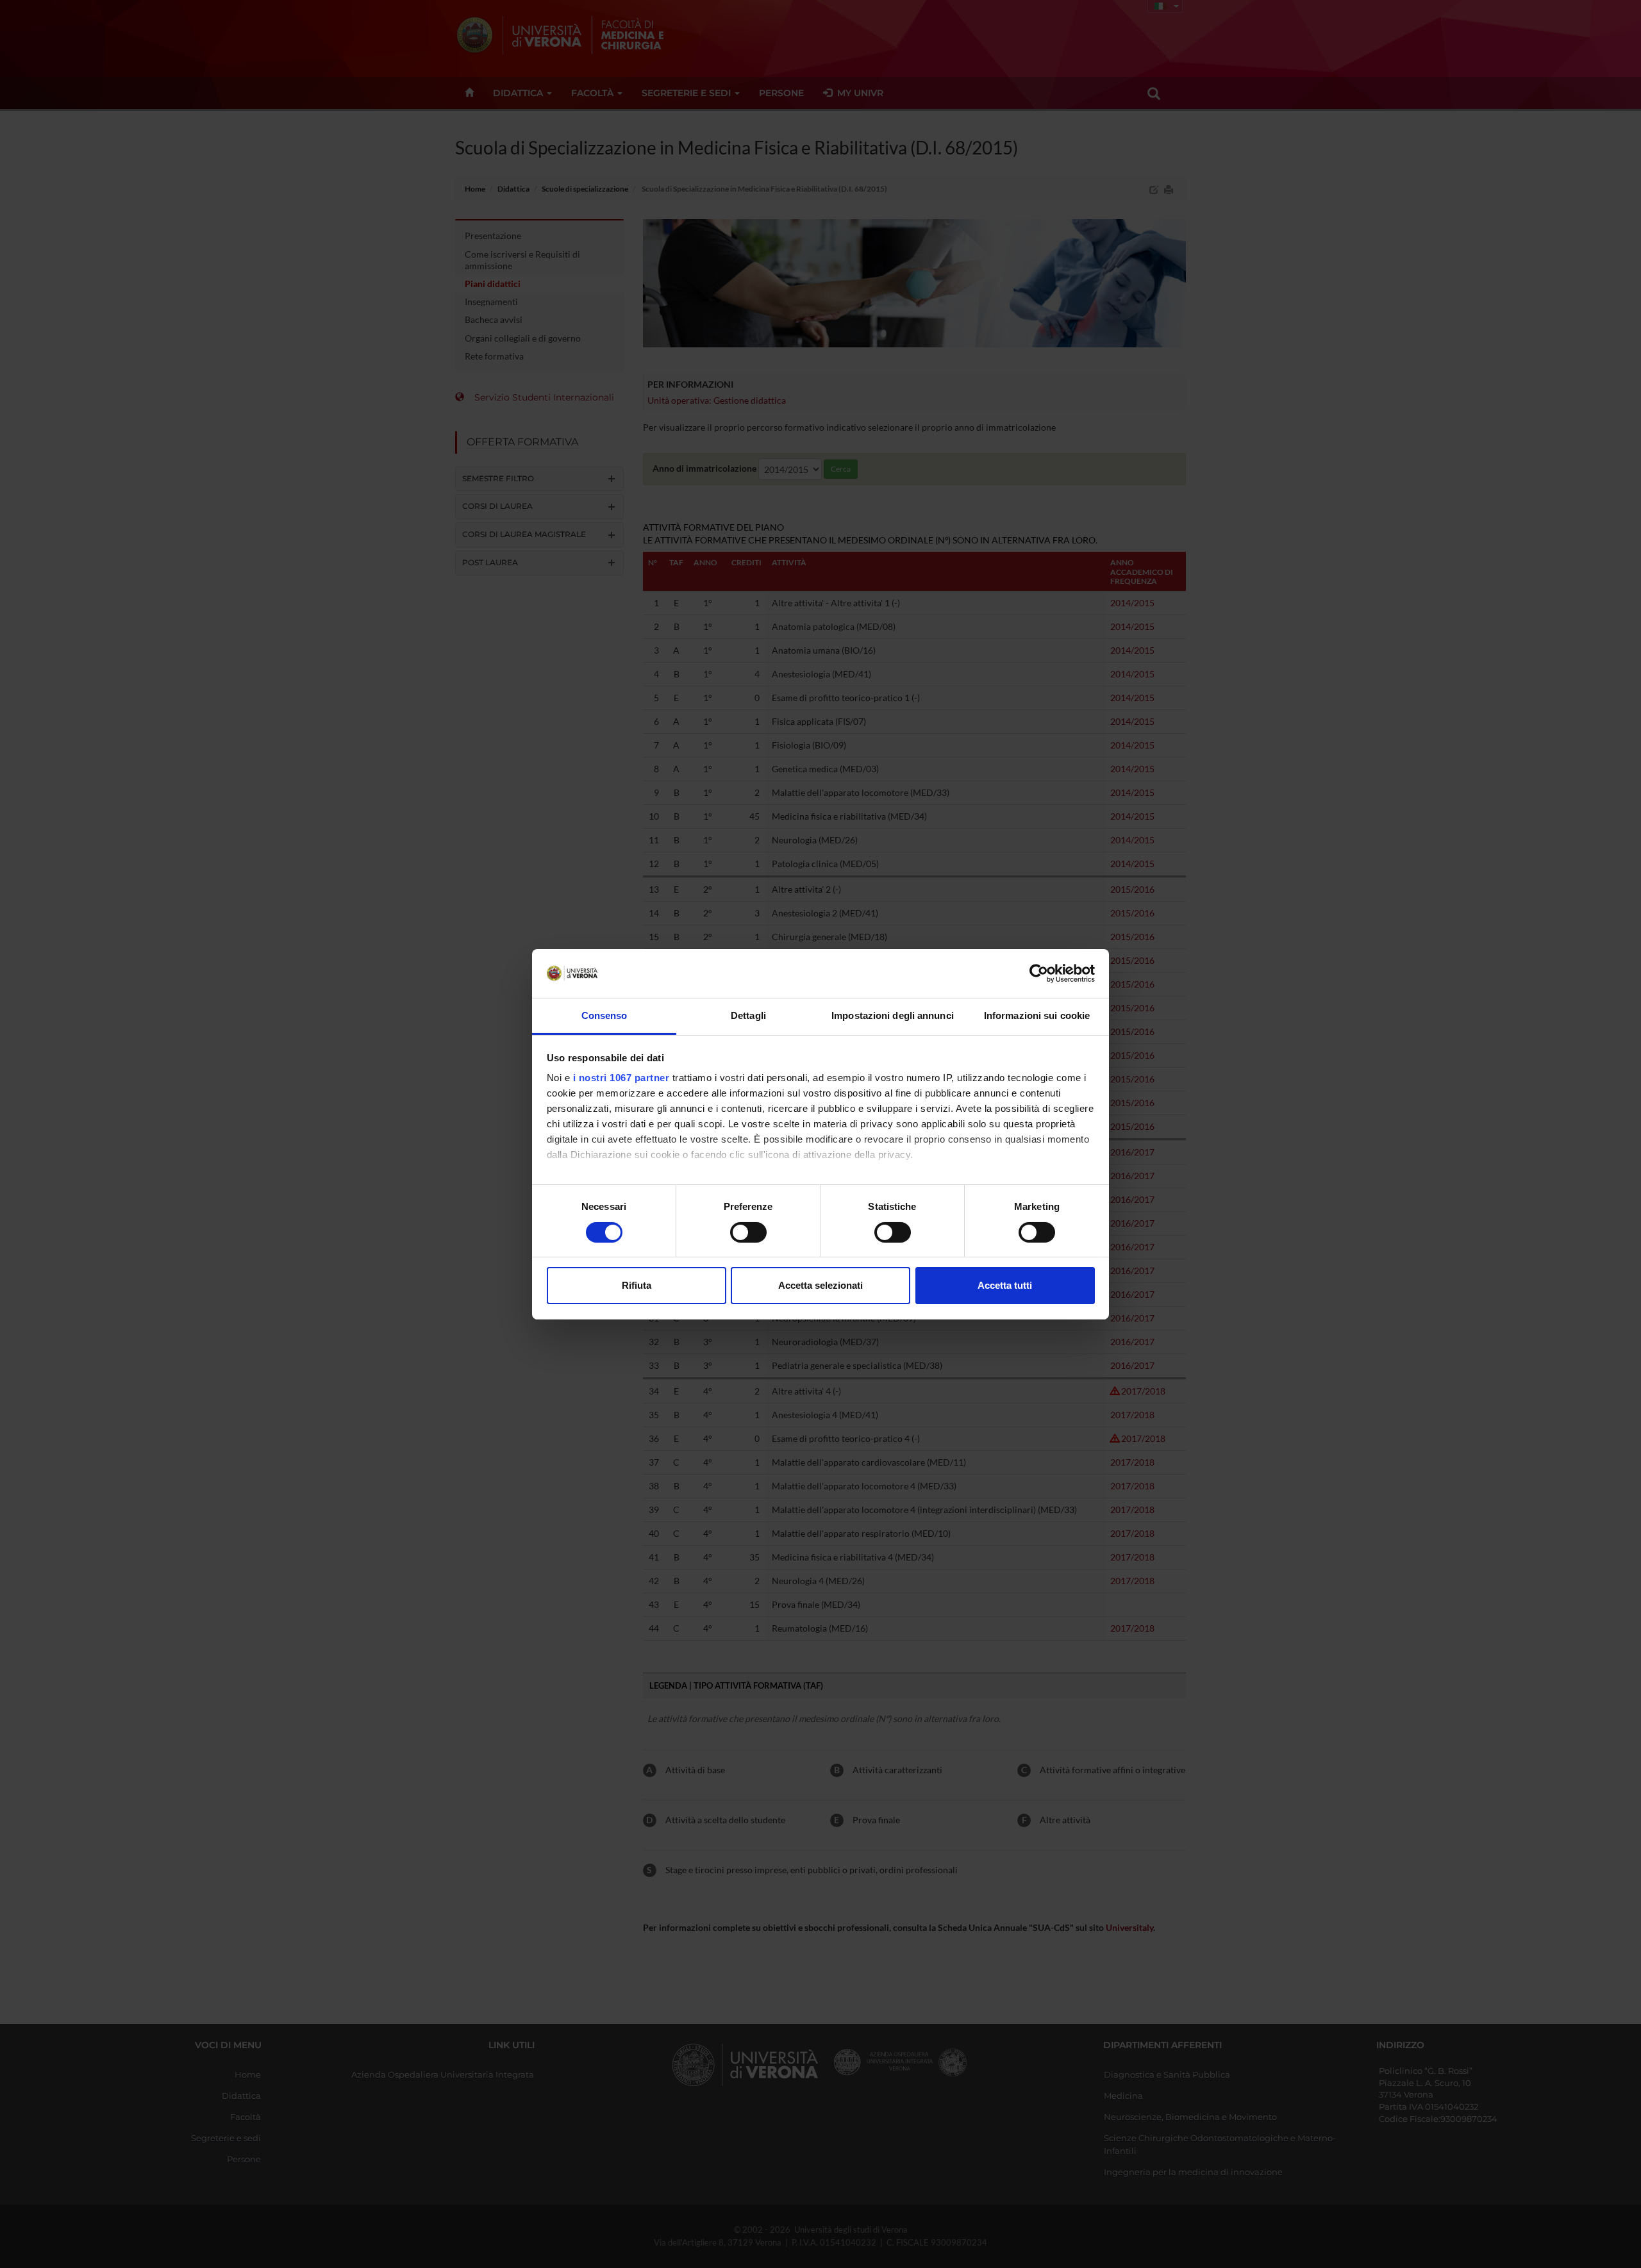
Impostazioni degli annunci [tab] (893, 1015)
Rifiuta (637, 1285)
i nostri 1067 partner (621, 1078)
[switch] (748, 1232)
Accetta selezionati (820, 1285)
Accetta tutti (1005, 1285)
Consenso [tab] (604, 1015)
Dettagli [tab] (748, 1015)
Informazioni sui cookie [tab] (1037, 1015)
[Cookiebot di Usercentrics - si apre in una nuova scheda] (1039, 973)
